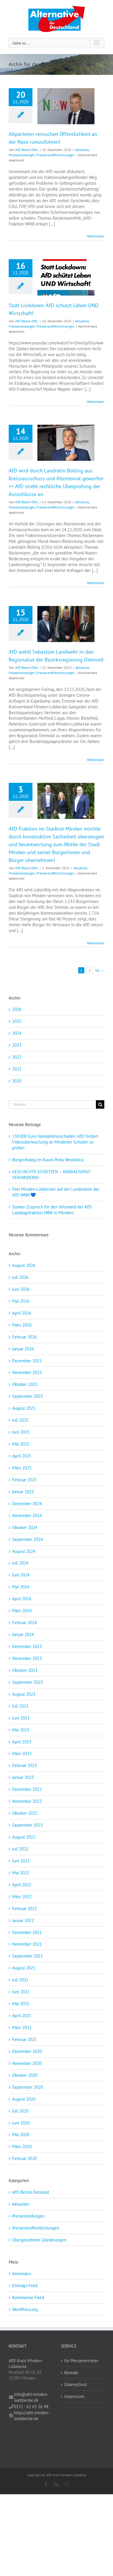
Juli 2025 (20, 1420)
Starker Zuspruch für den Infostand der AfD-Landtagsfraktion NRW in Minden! (52, 1210)
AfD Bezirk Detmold (31, 2192)
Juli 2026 (20, 1277)
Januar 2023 (23, 1777)
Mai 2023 (21, 1730)
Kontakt (71, 2373)
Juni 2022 (21, 1861)
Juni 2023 (21, 1718)
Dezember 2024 (27, 1504)
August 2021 (24, 1968)
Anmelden (22, 2274)
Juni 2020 (21, 2123)
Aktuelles (82, 150)
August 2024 (24, 1551)
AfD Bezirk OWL (27, 150)
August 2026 (24, 1265)
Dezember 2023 (27, 1646)
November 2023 (27, 1658)
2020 (17, 1081)
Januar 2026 (23, 1349)
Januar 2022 (23, 1920)
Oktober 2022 (25, 1813)
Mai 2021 (21, 2004)
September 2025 (28, 1396)
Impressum (74, 2396)
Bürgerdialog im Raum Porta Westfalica (48, 1160)
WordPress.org (25, 2309)
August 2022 (24, 1837)
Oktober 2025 (25, 1384)
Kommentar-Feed (28, 2297)
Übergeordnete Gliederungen (39, 2240)
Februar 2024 (24, 1623)
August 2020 (24, 2099)
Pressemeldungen (22, 155)
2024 (17, 1033)
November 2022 (27, 1801)
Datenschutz (76, 2384)
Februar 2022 (24, 1909)
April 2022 (22, 1885)
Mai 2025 (21, 1444)
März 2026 (22, 1325)
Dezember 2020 (27, 2051)
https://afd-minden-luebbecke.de (32, 2416)
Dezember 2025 (27, 1361)
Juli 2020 (20, 2111)
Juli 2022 (20, 1849)
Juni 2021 (21, 1992)
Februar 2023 (24, 1765)
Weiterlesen (96, 236)
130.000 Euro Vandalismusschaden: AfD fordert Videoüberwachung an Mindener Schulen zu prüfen (55, 1142)
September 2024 (28, 1539)
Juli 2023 (20, 1706)
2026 (17, 1009)
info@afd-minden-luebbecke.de (31, 2397)
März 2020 (22, 2146)
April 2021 (22, 2016)
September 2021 (28, 1956)
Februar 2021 (24, 2039)
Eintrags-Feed (25, 2286)
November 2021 (27, 1944)
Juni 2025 (21, 1432)
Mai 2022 (21, 1873)
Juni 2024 (21, 1575)
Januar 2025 (23, 1492)
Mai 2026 (21, 1301)
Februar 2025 (24, 1480)
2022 (17, 1057)
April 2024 (22, 1599)
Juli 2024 (20, 1563)
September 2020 (28, 2087)
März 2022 (22, 1897)
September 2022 (28, 1825)
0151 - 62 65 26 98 (31, 2407)
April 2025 (22, 1456)
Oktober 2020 (25, 2075)
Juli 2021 (20, 1980)
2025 (17, 1021)
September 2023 (28, 1682)
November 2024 (27, 1515)
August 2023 (24, 1694)
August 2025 (24, 1408)
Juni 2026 (21, 1289)
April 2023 (22, 1742)
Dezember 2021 (27, 1932)
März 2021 (22, 2027)
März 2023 (22, 1753)
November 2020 (27, 2063)
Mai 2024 (21, 1587)
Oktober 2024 (25, 1527)
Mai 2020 (21, 2135)
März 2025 (22, 1468)
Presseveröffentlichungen (55, 155)
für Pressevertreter (81, 2361)
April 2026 (22, 1313)
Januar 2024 (23, 1634)
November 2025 (27, 1372)
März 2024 (22, 1611)
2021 (17, 1069)
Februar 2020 (24, 2158)
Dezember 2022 (27, 1789)
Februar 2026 (24, 1337)
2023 (17, 1045)
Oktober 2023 (25, 1670)
